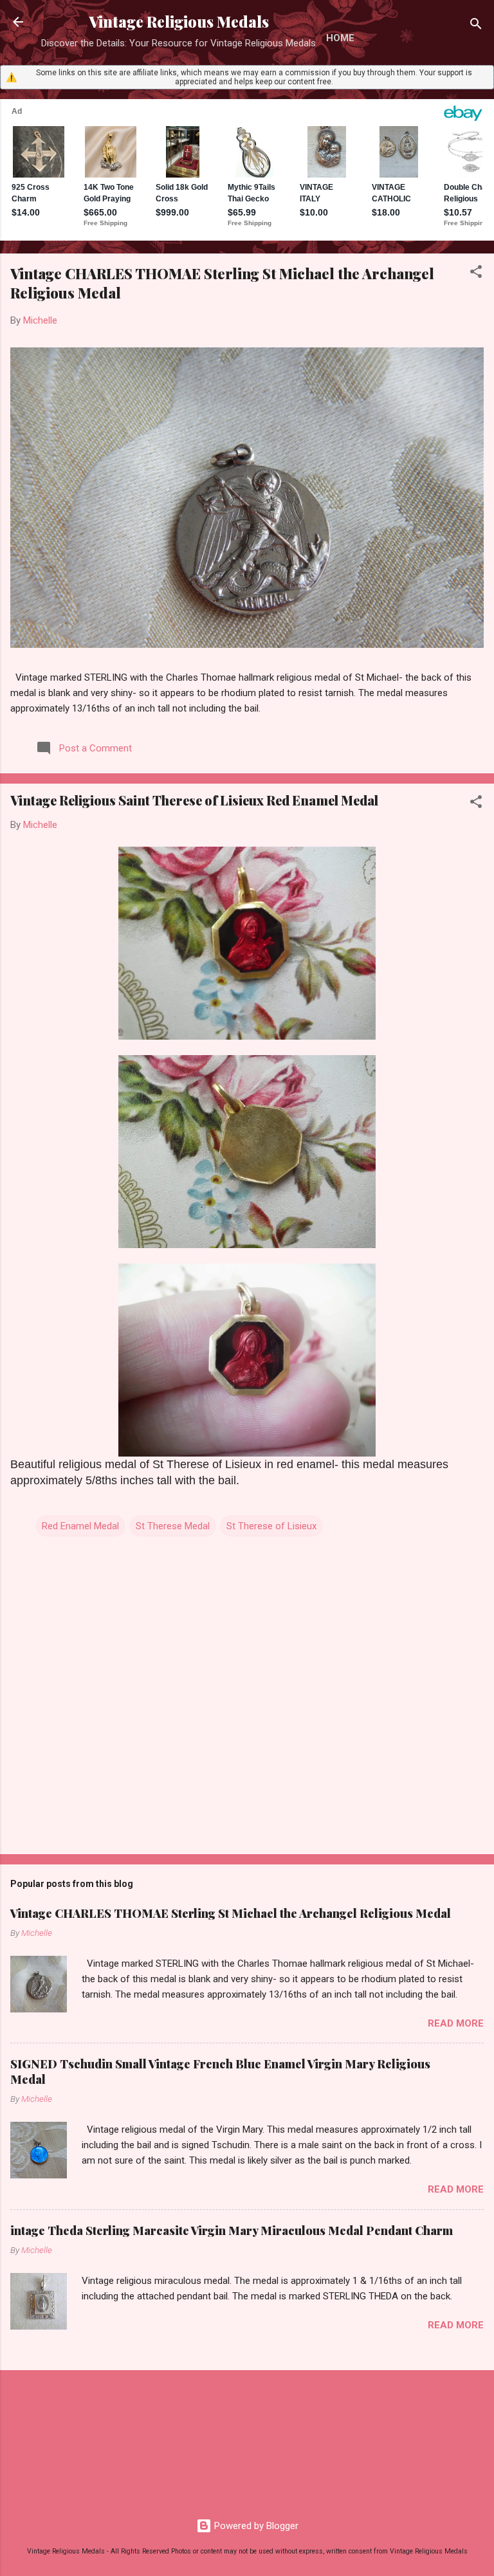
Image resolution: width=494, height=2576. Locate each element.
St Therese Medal (173, 1526)
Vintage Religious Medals (179, 22)
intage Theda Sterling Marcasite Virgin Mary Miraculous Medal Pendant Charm (232, 2231)
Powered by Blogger (255, 2526)
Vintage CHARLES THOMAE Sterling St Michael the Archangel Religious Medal (231, 1913)
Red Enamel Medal (80, 1526)
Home (340, 38)
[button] (476, 274)
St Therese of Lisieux (271, 1526)
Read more (456, 2023)
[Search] (476, 26)
